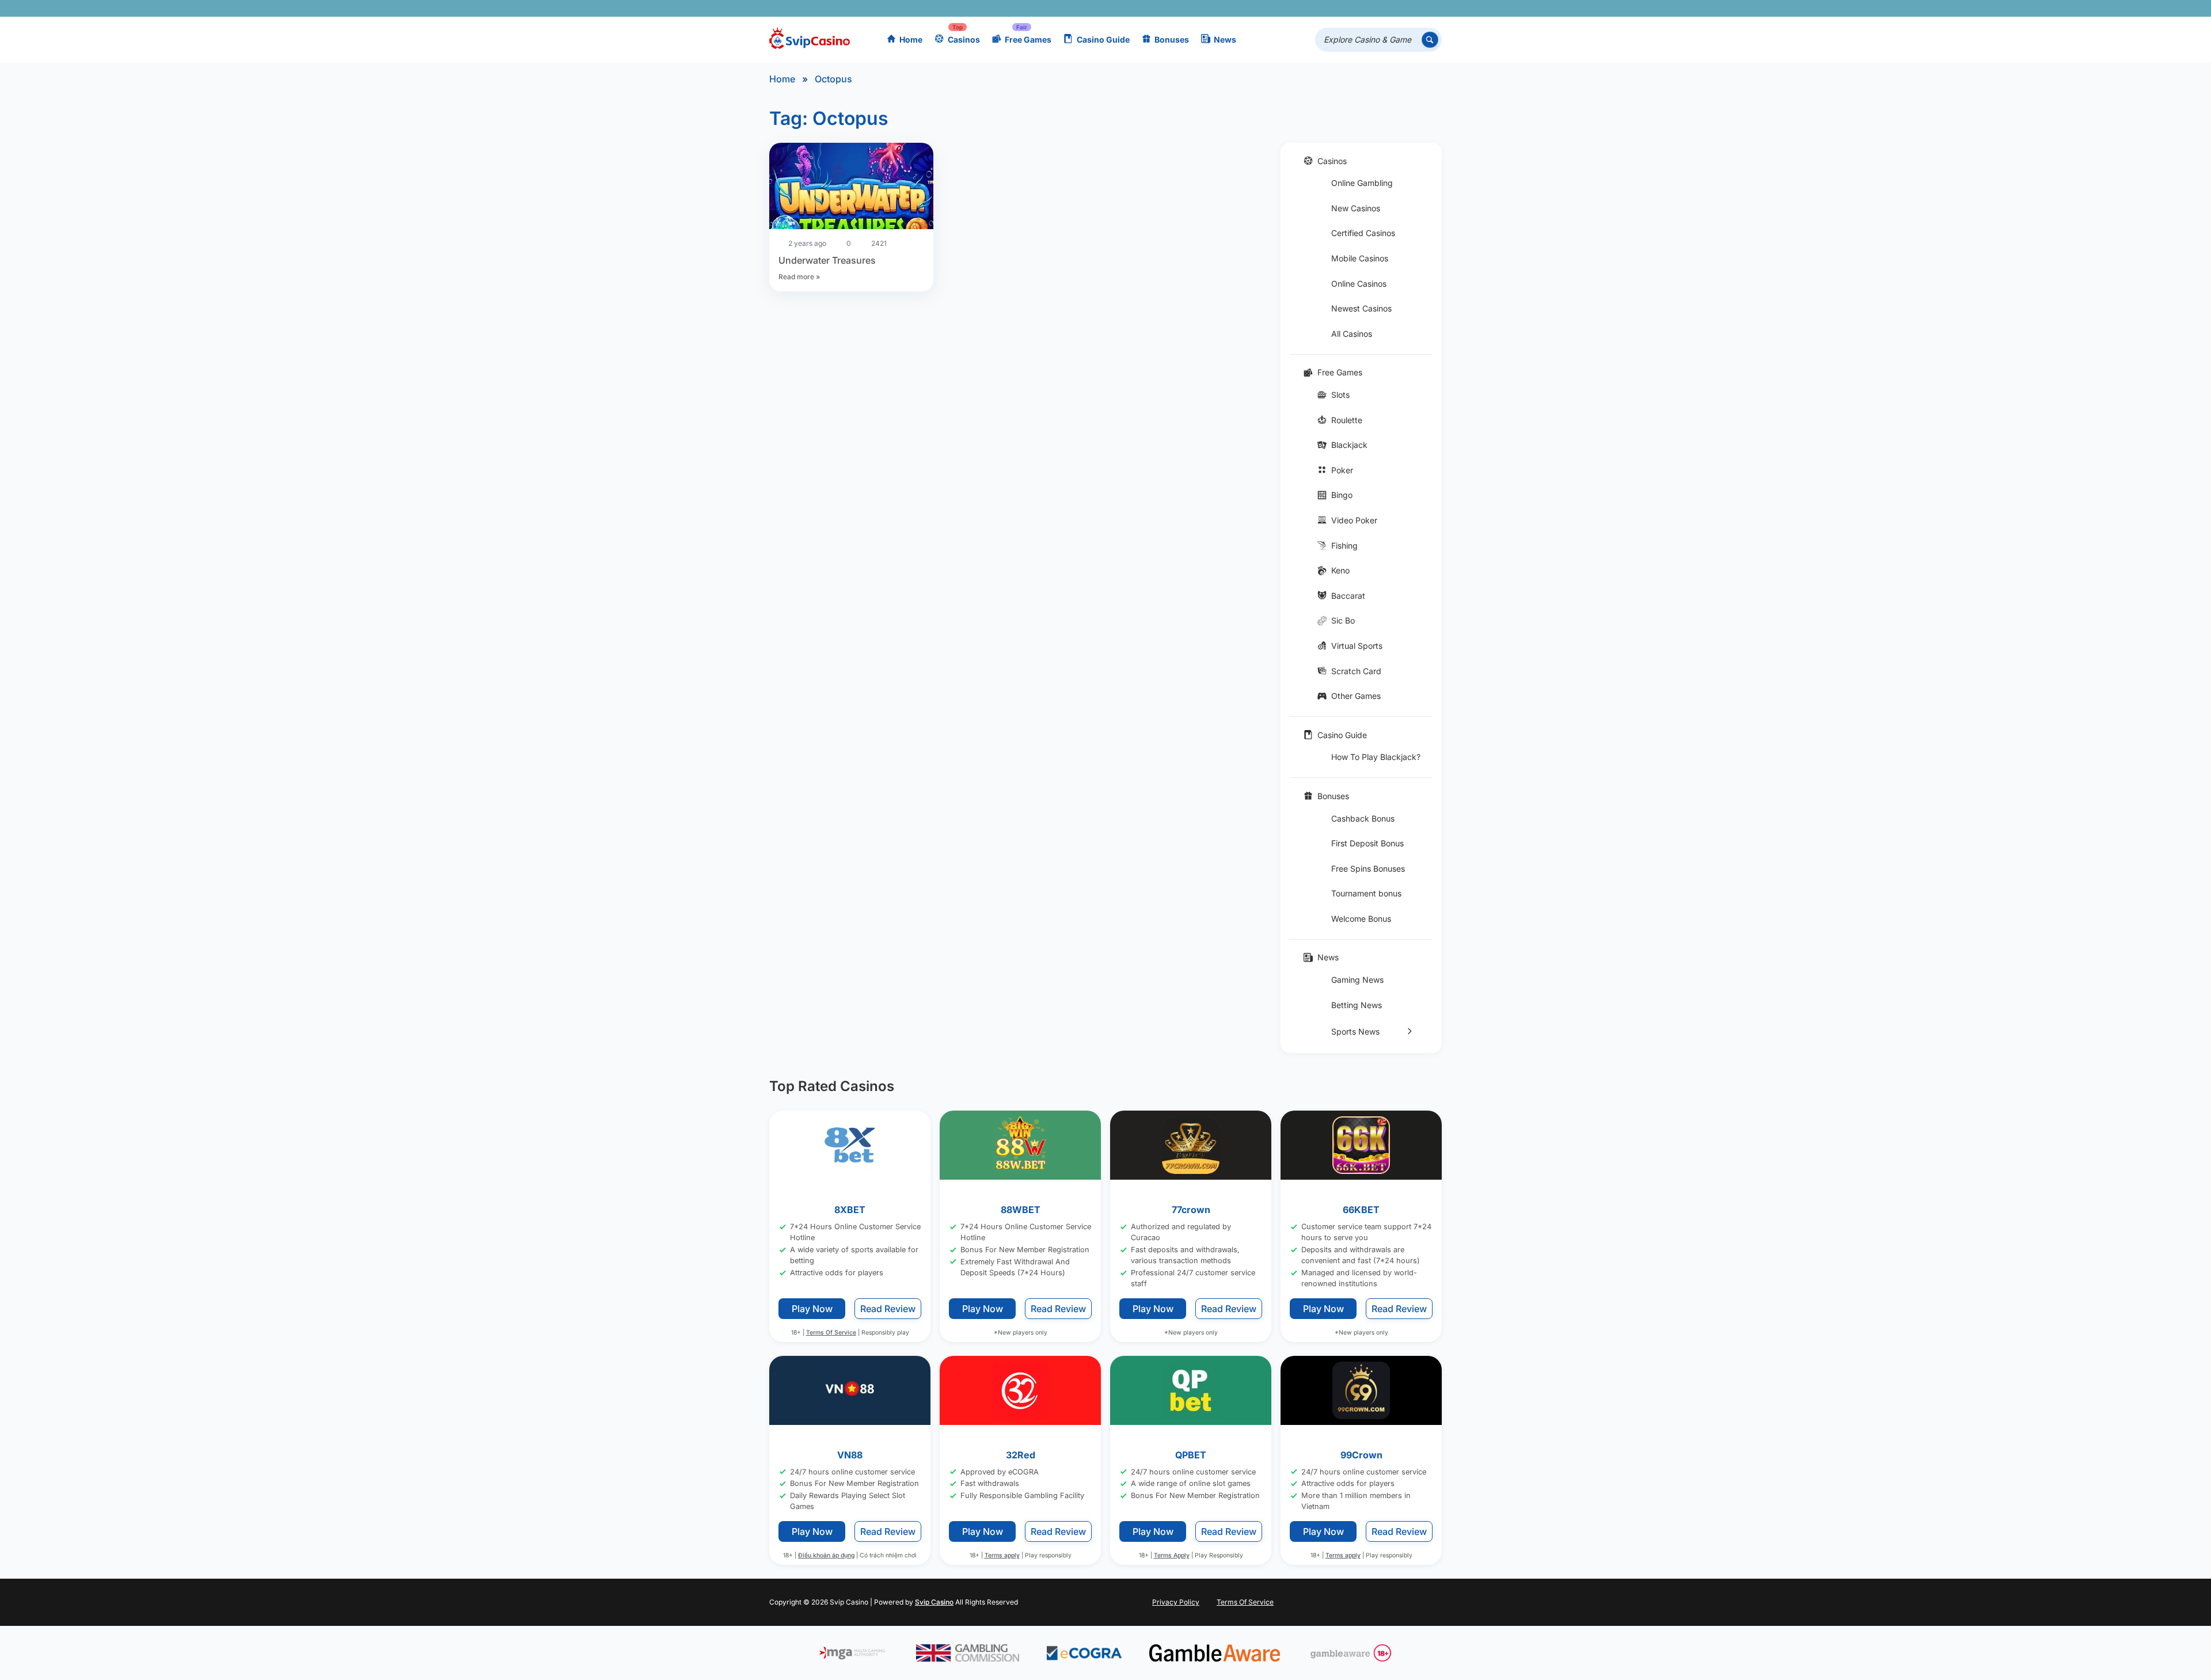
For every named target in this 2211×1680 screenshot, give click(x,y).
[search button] (1430, 40)
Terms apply (1002, 1556)
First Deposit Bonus (1367, 843)
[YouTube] (1364, 8)
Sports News (1355, 1031)
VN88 (850, 1455)
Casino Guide (1103, 39)
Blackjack (1349, 445)
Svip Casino (934, 1602)
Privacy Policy (1176, 1602)
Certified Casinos (1363, 233)
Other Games (1356, 696)
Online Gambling (1362, 183)
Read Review (888, 1309)
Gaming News (1357, 980)
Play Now (812, 1309)
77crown (1191, 1210)
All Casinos (1352, 334)
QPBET (1191, 1455)
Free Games (1028, 39)
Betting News (1357, 1005)
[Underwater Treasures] (851, 188)
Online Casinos (1359, 284)
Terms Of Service (831, 1333)
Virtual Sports (1357, 646)
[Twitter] (1347, 8)
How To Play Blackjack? (1376, 757)
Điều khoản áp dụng (826, 1556)
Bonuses (1172, 39)
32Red (1021, 1455)
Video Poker (1354, 520)
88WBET (1021, 1210)
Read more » (799, 277)
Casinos (964, 39)
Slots (1340, 395)
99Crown (1361, 1455)
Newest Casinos (1361, 308)
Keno (1340, 570)
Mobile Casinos (1360, 258)
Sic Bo (1343, 620)
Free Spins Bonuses (1368, 868)
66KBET (1361, 1210)
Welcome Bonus (1361, 919)
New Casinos (1356, 208)
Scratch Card (1356, 671)
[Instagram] (1380, 8)
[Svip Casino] (810, 40)
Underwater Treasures (827, 260)
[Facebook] (1330, 8)
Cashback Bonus (1363, 818)
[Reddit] (1414, 8)
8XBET (850, 1210)
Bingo (1342, 495)
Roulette (1347, 420)
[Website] (1431, 8)
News (1225, 39)
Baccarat (1348, 596)
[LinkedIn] (1397, 8)
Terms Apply (1172, 1556)
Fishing (1344, 546)
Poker (1342, 470)
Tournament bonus (1366, 893)
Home (911, 39)
